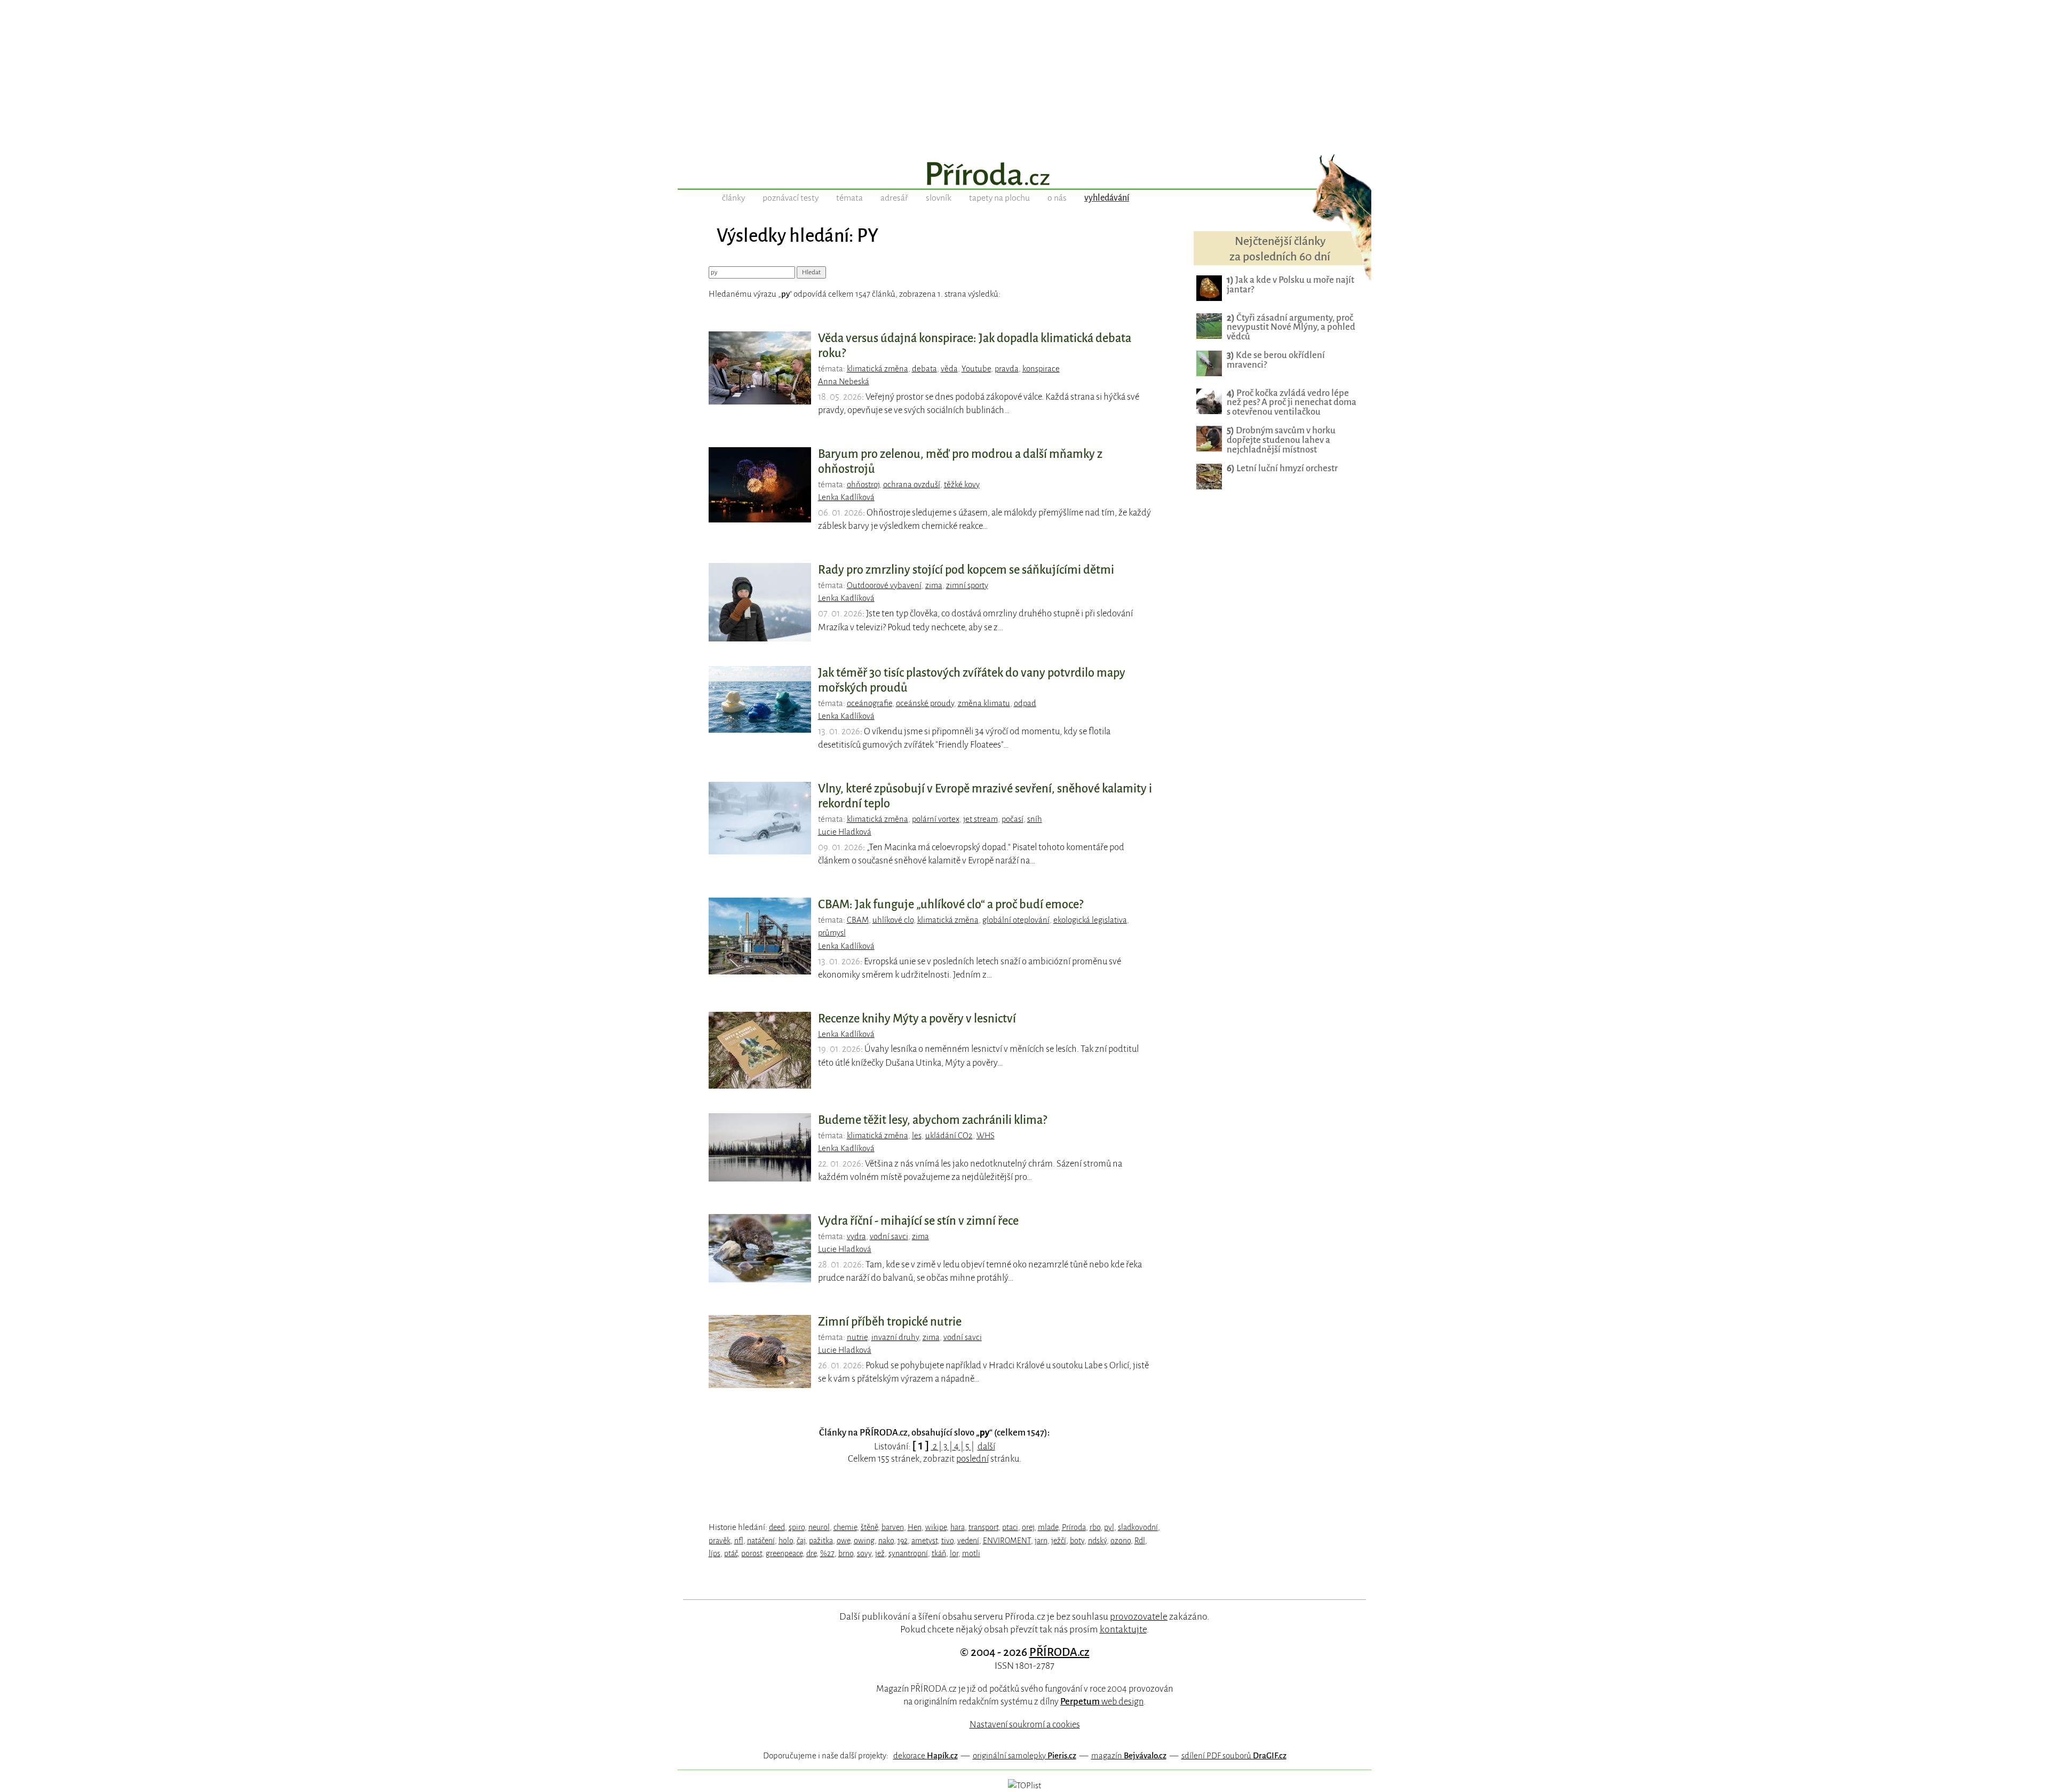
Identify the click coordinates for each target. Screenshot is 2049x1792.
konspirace (1041, 369)
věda (949, 369)
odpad (1025, 703)
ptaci (1010, 1527)
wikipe (936, 1527)
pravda (1007, 369)
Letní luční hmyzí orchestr (1282, 468)
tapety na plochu (999, 198)
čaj (801, 1541)
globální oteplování (1016, 920)
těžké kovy (962, 485)
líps (714, 1553)
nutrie (857, 1337)
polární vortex (936, 819)
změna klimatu (984, 703)
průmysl (832, 933)
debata (924, 369)
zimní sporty (967, 585)
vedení (968, 1541)
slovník (939, 198)
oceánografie (869, 703)
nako (886, 1541)
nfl (739, 1541)
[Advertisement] (1024, 75)
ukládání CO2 (949, 1136)
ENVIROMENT (1007, 1541)
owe (843, 1541)
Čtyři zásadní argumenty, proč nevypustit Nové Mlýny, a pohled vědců (1291, 327)
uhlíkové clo (893, 920)
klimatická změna (877, 369)
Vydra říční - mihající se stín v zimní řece (918, 1221)
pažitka (821, 1541)
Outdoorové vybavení (884, 585)
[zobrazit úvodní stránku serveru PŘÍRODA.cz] (1024, 175)
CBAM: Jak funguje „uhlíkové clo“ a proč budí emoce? (951, 905)
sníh (1035, 819)
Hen (915, 1527)
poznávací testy (791, 198)
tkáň (939, 1553)
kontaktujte (1123, 1629)
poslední (972, 1459)
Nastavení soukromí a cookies (1025, 1724)
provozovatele (1139, 1616)
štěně (869, 1527)
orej (1028, 1527)
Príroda (1074, 1527)
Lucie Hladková (845, 832)
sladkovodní (1138, 1527)
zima (934, 585)
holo (786, 1541)
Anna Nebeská (844, 382)
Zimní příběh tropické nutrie (890, 1322)
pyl (1109, 1527)
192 (903, 1541)
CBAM (858, 920)
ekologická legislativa (1090, 920)
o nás (1057, 198)
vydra (856, 1236)
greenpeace (784, 1553)
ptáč (731, 1553)
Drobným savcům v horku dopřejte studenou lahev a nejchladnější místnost (1281, 440)
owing (864, 1541)
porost (752, 1553)
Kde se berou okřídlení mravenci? (1276, 360)
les (917, 1136)
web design (1102, 1702)
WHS (986, 1136)
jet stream (980, 819)
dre (811, 1553)
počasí (1012, 819)
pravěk (720, 1541)
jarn (1041, 1541)
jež (880, 1553)
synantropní (908, 1553)
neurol (819, 1527)
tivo (947, 1541)
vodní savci (889, 1236)
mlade (1048, 1527)
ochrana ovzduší (912, 485)
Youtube (976, 369)
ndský (1097, 1541)
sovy (864, 1553)
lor (954, 1553)
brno (846, 1553)
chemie (845, 1527)
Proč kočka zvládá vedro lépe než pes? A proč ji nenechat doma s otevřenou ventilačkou (1292, 403)
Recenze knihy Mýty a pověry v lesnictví (917, 1019)
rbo (1095, 1527)
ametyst (924, 1541)
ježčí (1059, 1541)
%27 (827, 1553)
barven (893, 1527)
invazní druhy (895, 1337)
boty (1077, 1541)
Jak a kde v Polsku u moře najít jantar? (1290, 285)
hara (958, 1527)
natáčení (761, 1541)
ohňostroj (863, 485)
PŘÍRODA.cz (1059, 1652)
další (986, 1446)
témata (849, 198)
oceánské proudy (925, 703)
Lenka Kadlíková (846, 497)
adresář (894, 198)
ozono (1121, 1541)
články (733, 198)
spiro (797, 1527)
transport (983, 1527)
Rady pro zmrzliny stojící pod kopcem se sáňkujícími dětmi (966, 570)
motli (971, 1553)
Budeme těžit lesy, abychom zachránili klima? (932, 1120)
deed (777, 1527)
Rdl (1140, 1541)
